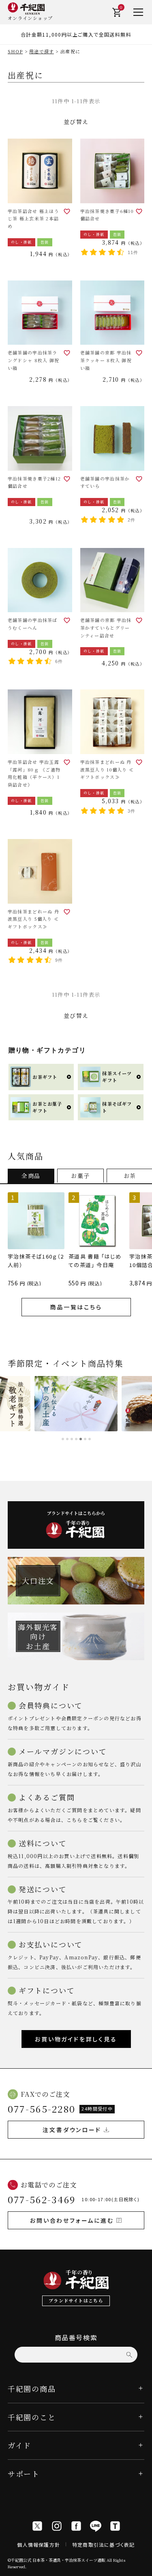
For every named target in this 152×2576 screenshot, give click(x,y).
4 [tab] (76, 1439)
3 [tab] (72, 1439)
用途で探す (42, 51)
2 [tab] (67, 1439)
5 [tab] (81, 1439)
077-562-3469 (42, 2199)
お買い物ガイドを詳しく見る (76, 2039)
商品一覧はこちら (76, 1307)
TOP (143, 2567)
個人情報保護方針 (39, 2544)
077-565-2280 (42, 2109)
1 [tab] (63, 1439)
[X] (37, 2526)
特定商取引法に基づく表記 (103, 2544)
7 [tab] (90, 1439)
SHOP (15, 51)
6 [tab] (85, 1439)
